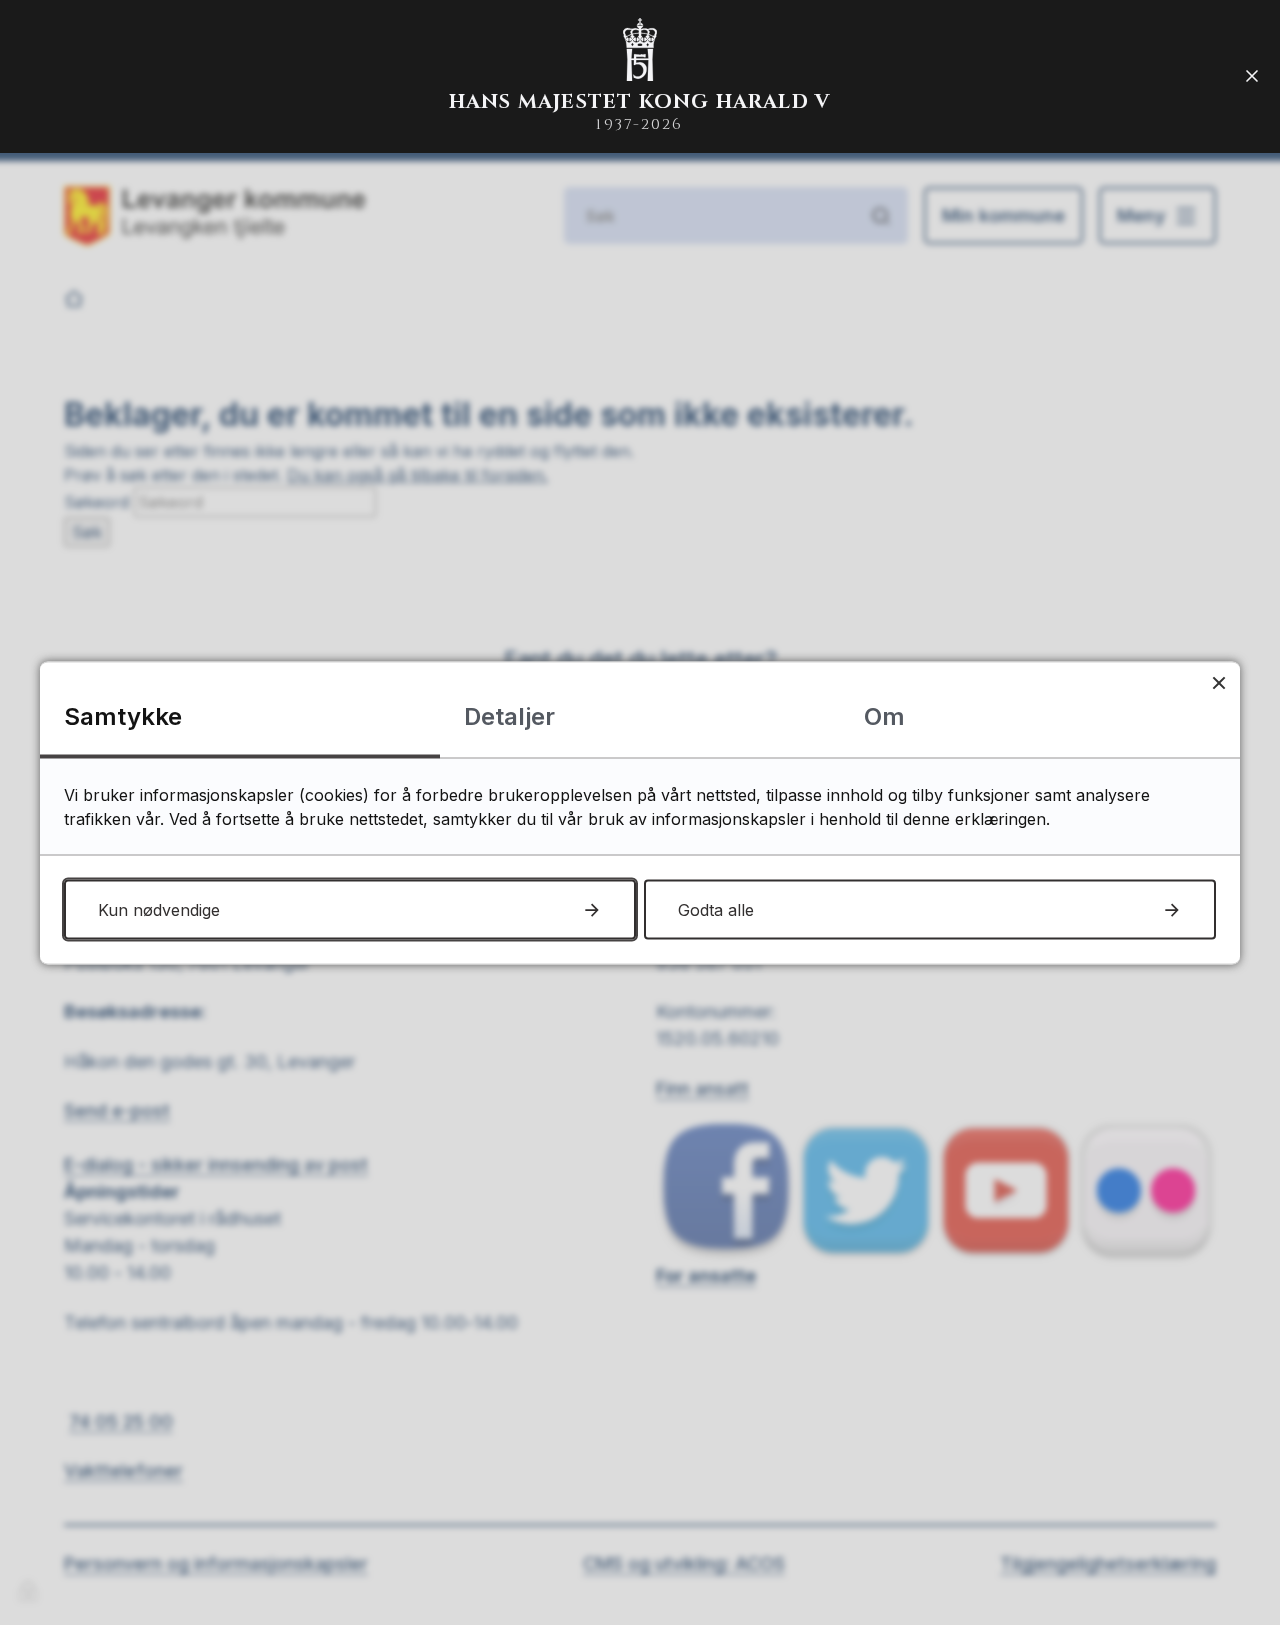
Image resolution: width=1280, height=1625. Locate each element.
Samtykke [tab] (123, 715)
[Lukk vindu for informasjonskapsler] (1218, 682)
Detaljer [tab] (509, 715)
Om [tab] (884, 715)
